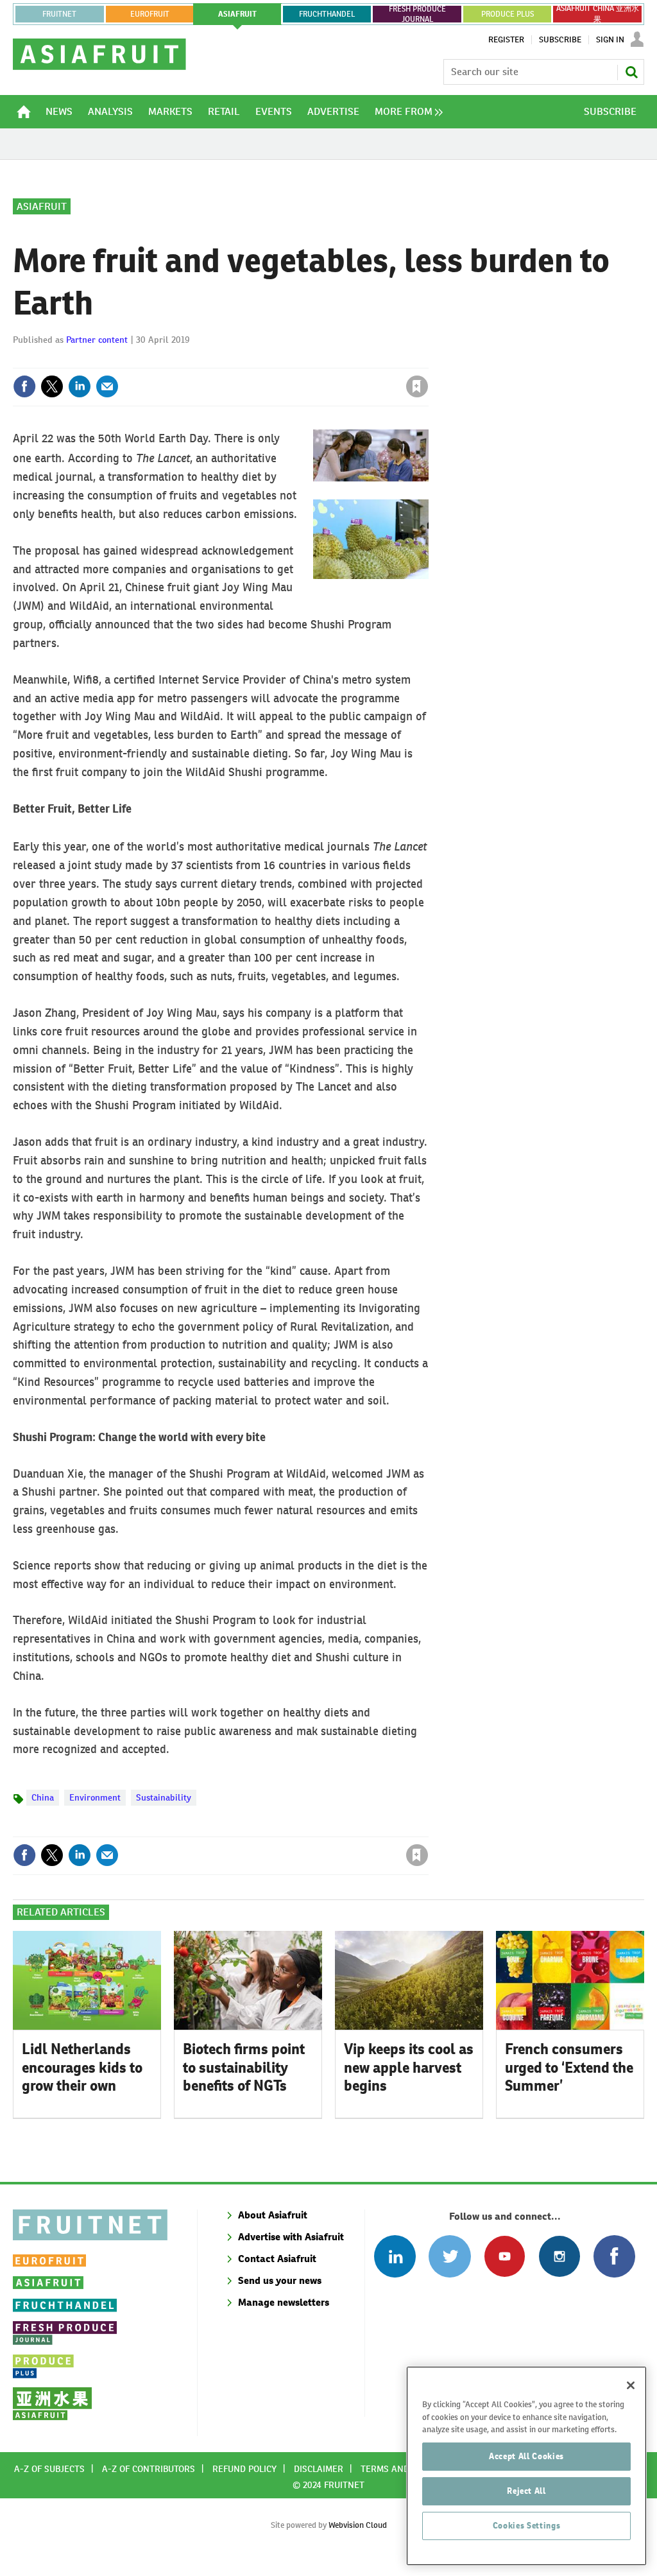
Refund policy (244, 2469)
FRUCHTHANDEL (327, 14)
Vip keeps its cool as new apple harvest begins (409, 2068)
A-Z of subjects (49, 2469)
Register (506, 40)
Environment (95, 1797)
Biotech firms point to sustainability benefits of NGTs (244, 2068)
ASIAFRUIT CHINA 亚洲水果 (598, 14)
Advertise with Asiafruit (291, 2237)
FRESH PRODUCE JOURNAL (417, 14)
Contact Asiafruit (277, 2259)
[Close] (631, 2385)
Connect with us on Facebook (614, 2256)
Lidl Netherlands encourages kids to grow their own (82, 2068)
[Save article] (417, 386)
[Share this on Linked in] (80, 386)
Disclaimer (319, 2469)
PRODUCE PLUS (508, 14)
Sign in (264, 360)
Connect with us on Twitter (449, 2256)
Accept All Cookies (526, 2456)
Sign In (610, 40)
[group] (405, 112)
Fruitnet (59, 14)
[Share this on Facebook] (24, 386)
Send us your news (280, 2280)
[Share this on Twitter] (52, 386)
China (43, 1797)
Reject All (526, 2491)
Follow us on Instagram (559, 2256)
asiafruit (237, 14)
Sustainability (164, 1797)
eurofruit (150, 14)
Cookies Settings (527, 2526)
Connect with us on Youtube (505, 2256)
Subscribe (560, 40)
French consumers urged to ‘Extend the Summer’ (569, 2068)
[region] (526, 2466)
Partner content (97, 340)
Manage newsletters (284, 2302)
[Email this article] (107, 386)
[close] (428, 360)
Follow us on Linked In (395, 2256)
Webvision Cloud (358, 2525)
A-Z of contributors (149, 2469)
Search (631, 72)
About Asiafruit (273, 2215)
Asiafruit (42, 206)
